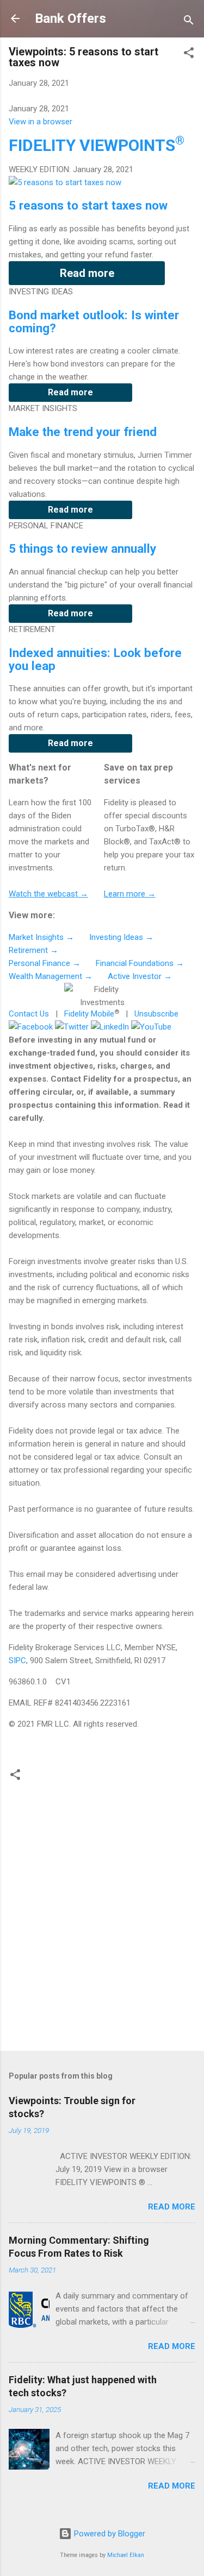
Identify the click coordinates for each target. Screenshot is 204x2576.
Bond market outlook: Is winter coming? (94, 321)
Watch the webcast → (48, 894)
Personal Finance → (45, 963)
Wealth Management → (51, 976)
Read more (87, 273)
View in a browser (41, 122)
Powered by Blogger (109, 2534)
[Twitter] (72, 1027)
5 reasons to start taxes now (88, 205)
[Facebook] (31, 1027)
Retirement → (33, 950)
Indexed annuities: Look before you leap (95, 659)
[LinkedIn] (110, 1027)
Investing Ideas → (121, 937)
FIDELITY (97, 145)
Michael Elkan (126, 2555)
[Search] (189, 22)
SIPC (17, 1660)
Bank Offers (70, 18)
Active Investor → (140, 976)
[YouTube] (151, 1027)
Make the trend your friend (83, 432)
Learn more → (130, 894)
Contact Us (29, 1014)
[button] (189, 55)
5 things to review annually (82, 548)
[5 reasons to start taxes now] (65, 182)
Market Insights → (41, 937)
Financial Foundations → (140, 963)
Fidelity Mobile (89, 1014)
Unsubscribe (156, 1014)
